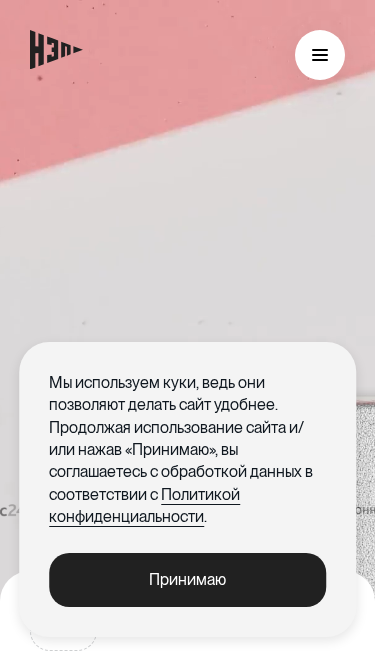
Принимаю (187, 579)
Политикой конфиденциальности (144, 505)
